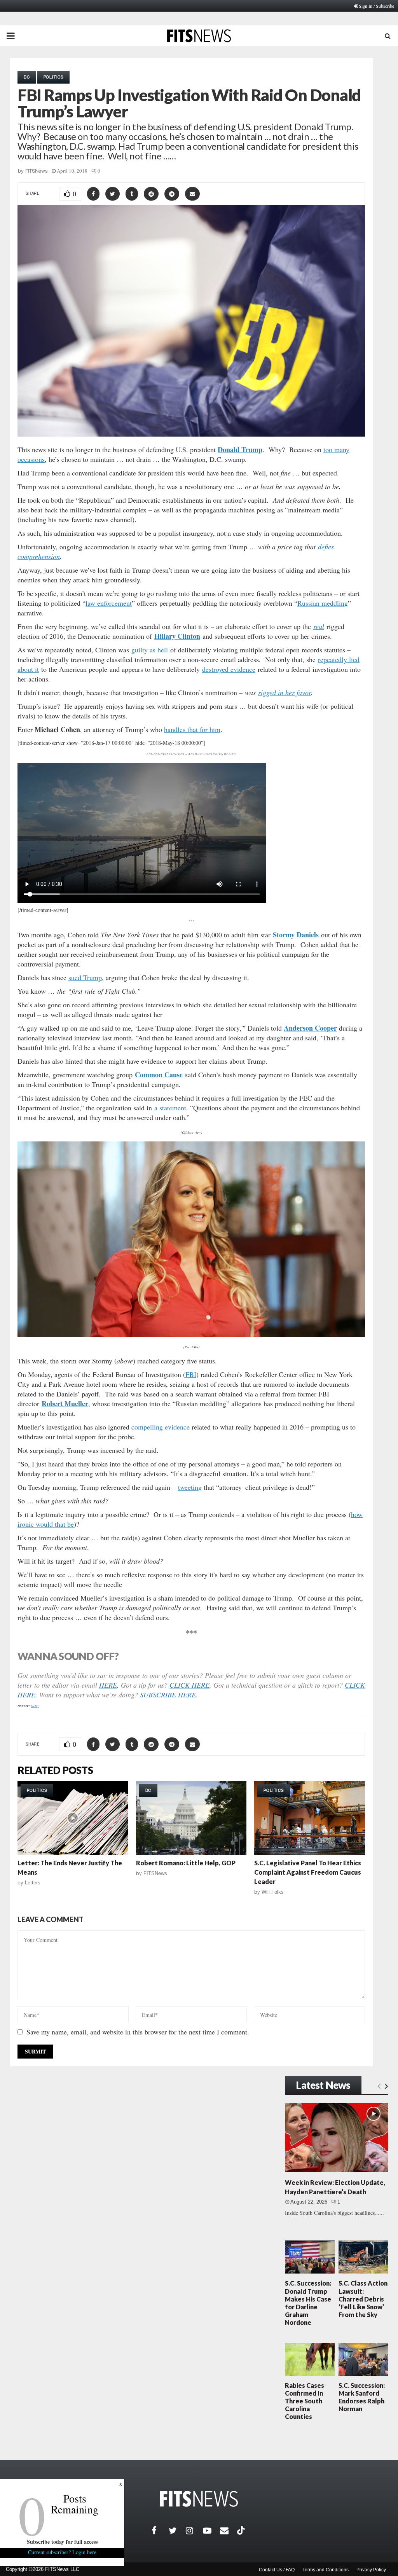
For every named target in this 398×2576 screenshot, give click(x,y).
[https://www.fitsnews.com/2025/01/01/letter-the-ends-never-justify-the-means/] (73, 1818)
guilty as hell (150, 650)
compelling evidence (161, 1427)
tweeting (190, 1487)
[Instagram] (194, 2531)
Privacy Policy (371, 2570)
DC (27, 77)
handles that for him (192, 729)
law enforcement (109, 603)
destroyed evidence (229, 669)
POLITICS (53, 77)
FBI (191, 1374)
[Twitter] (177, 2531)
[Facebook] (160, 2531)
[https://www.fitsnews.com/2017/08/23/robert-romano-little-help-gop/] (191, 1818)
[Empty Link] (379, 2086)
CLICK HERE (189, 1685)
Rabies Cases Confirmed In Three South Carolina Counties (305, 2401)
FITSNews (37, 171)
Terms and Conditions (326, 2570)
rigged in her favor (285, 692)
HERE (108, 1685)
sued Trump (85, 977)
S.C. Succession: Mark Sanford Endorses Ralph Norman (362, 2397)
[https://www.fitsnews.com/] (199, 2499)
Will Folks (273, 1892)
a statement (170, 1108)
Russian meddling (323, 603)
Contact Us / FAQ (277, 2570)
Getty (35, 1706)
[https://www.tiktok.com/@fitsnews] (242, 2531)
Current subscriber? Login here (62, 2552)
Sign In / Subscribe (376, 6)
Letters (33, 1883)
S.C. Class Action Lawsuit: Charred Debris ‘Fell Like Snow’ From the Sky (363, 2299)
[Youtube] (211, 2531)
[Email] (229, 2531)
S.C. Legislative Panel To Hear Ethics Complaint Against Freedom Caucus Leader (308, 1872)
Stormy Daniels (296, 935)
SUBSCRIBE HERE (168, 1695)
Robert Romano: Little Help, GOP (186, 1863)
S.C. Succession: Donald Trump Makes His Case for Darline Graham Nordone (308, 2303)
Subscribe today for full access (62, 2542)
